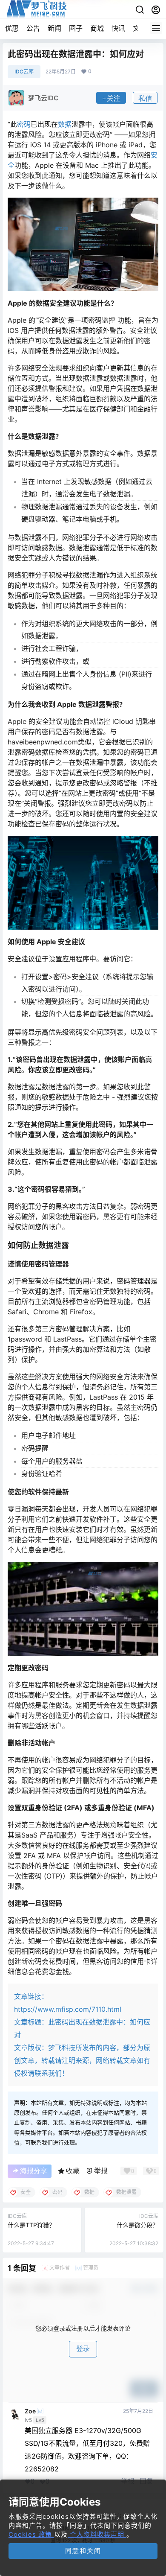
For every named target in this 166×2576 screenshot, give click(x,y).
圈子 (76, 28)
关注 (114, 98)
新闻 (54, 28)
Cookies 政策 (31, 2534)
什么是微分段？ (137, 2225)
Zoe (30, 2411)
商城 (97, 28)
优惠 (12, 28)
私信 (145, 98)
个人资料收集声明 (97, 2534)
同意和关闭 (83, 2551)
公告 (33, 28)
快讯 (118, 28)
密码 (24, 124)
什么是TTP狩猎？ (31, 2225)
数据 (65, 124)
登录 (83, 2349)
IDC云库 (24, 71)
